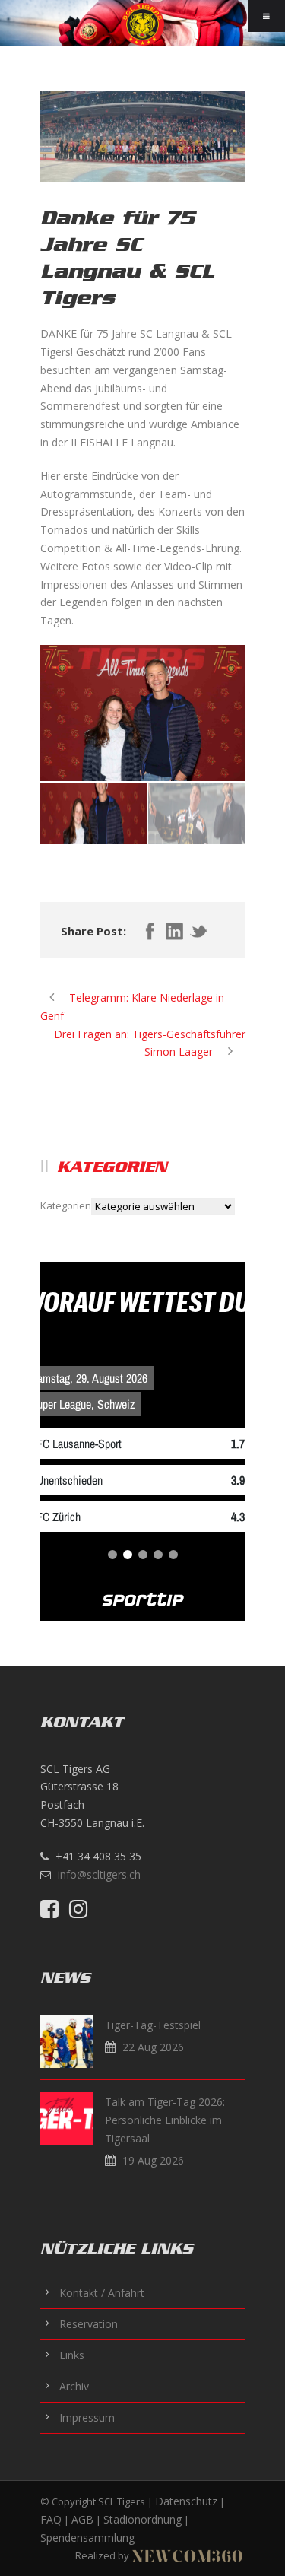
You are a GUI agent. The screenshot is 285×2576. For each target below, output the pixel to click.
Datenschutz (186, 2501)
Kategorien (66, 1205)
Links (72, 2355)
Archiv (74, 2386)
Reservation (89, 2324)
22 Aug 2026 (153, 2047)
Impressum (87, 2417)
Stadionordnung (142, 2519)
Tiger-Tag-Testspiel (153, 2025)
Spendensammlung (87, 2538)
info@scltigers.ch (99, 1874)
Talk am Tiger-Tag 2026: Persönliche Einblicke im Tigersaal (165, 2120)
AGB (82, 2519)
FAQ (51, 2519)
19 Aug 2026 (153, 2160)
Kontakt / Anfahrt (102, 2293)
